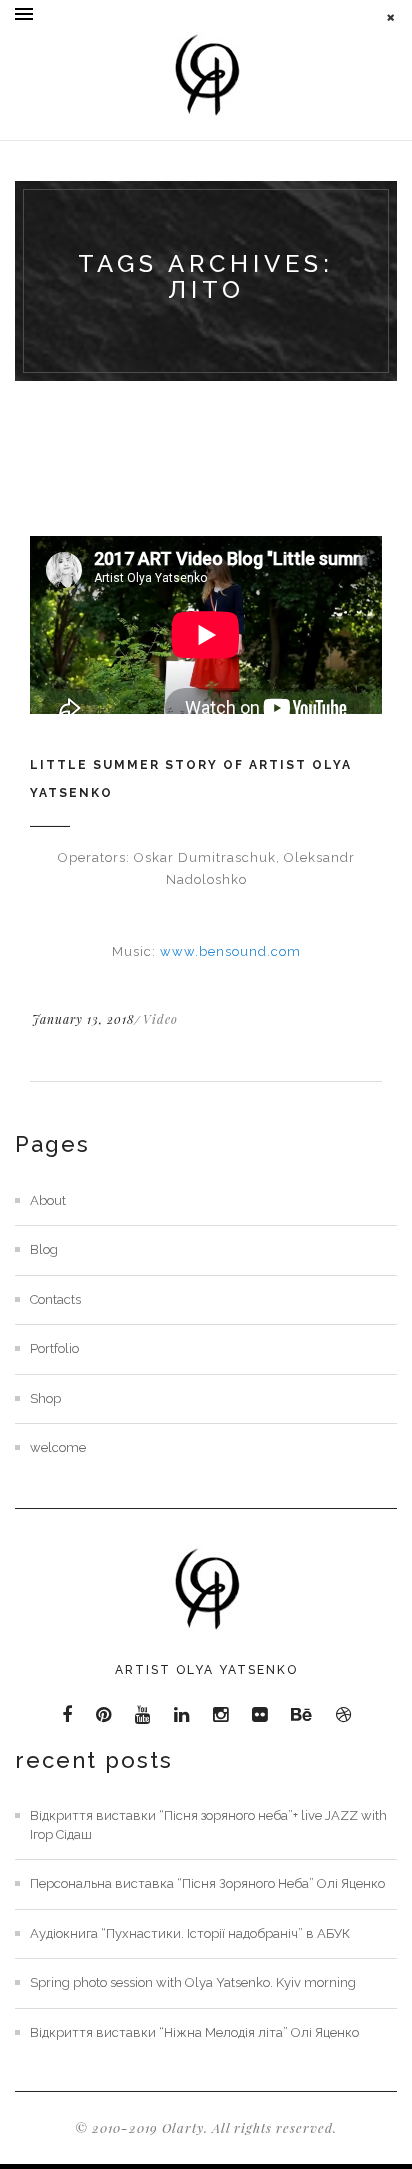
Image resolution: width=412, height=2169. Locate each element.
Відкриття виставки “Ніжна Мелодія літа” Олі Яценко (194, 2032)
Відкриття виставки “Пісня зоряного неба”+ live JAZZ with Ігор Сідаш (208, 1825)
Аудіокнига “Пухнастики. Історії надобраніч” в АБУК (190, 1933)
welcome (58, 1447)
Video (160, 1019)
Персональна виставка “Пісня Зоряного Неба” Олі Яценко (207, 1883)
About (48, 1200)
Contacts (55, 1299)
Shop (45, 1398)
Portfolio (54, 1348)
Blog (44, 1249)
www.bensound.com (230, 951)
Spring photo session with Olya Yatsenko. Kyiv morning (193, 1982)
